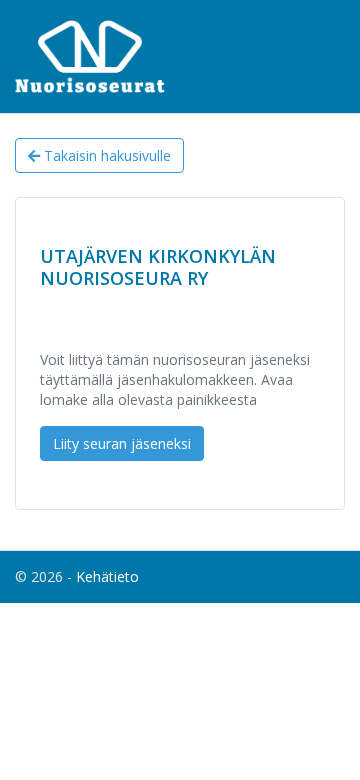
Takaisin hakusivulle (105, 155)
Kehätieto (107, 576)
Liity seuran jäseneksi (122, 443)
